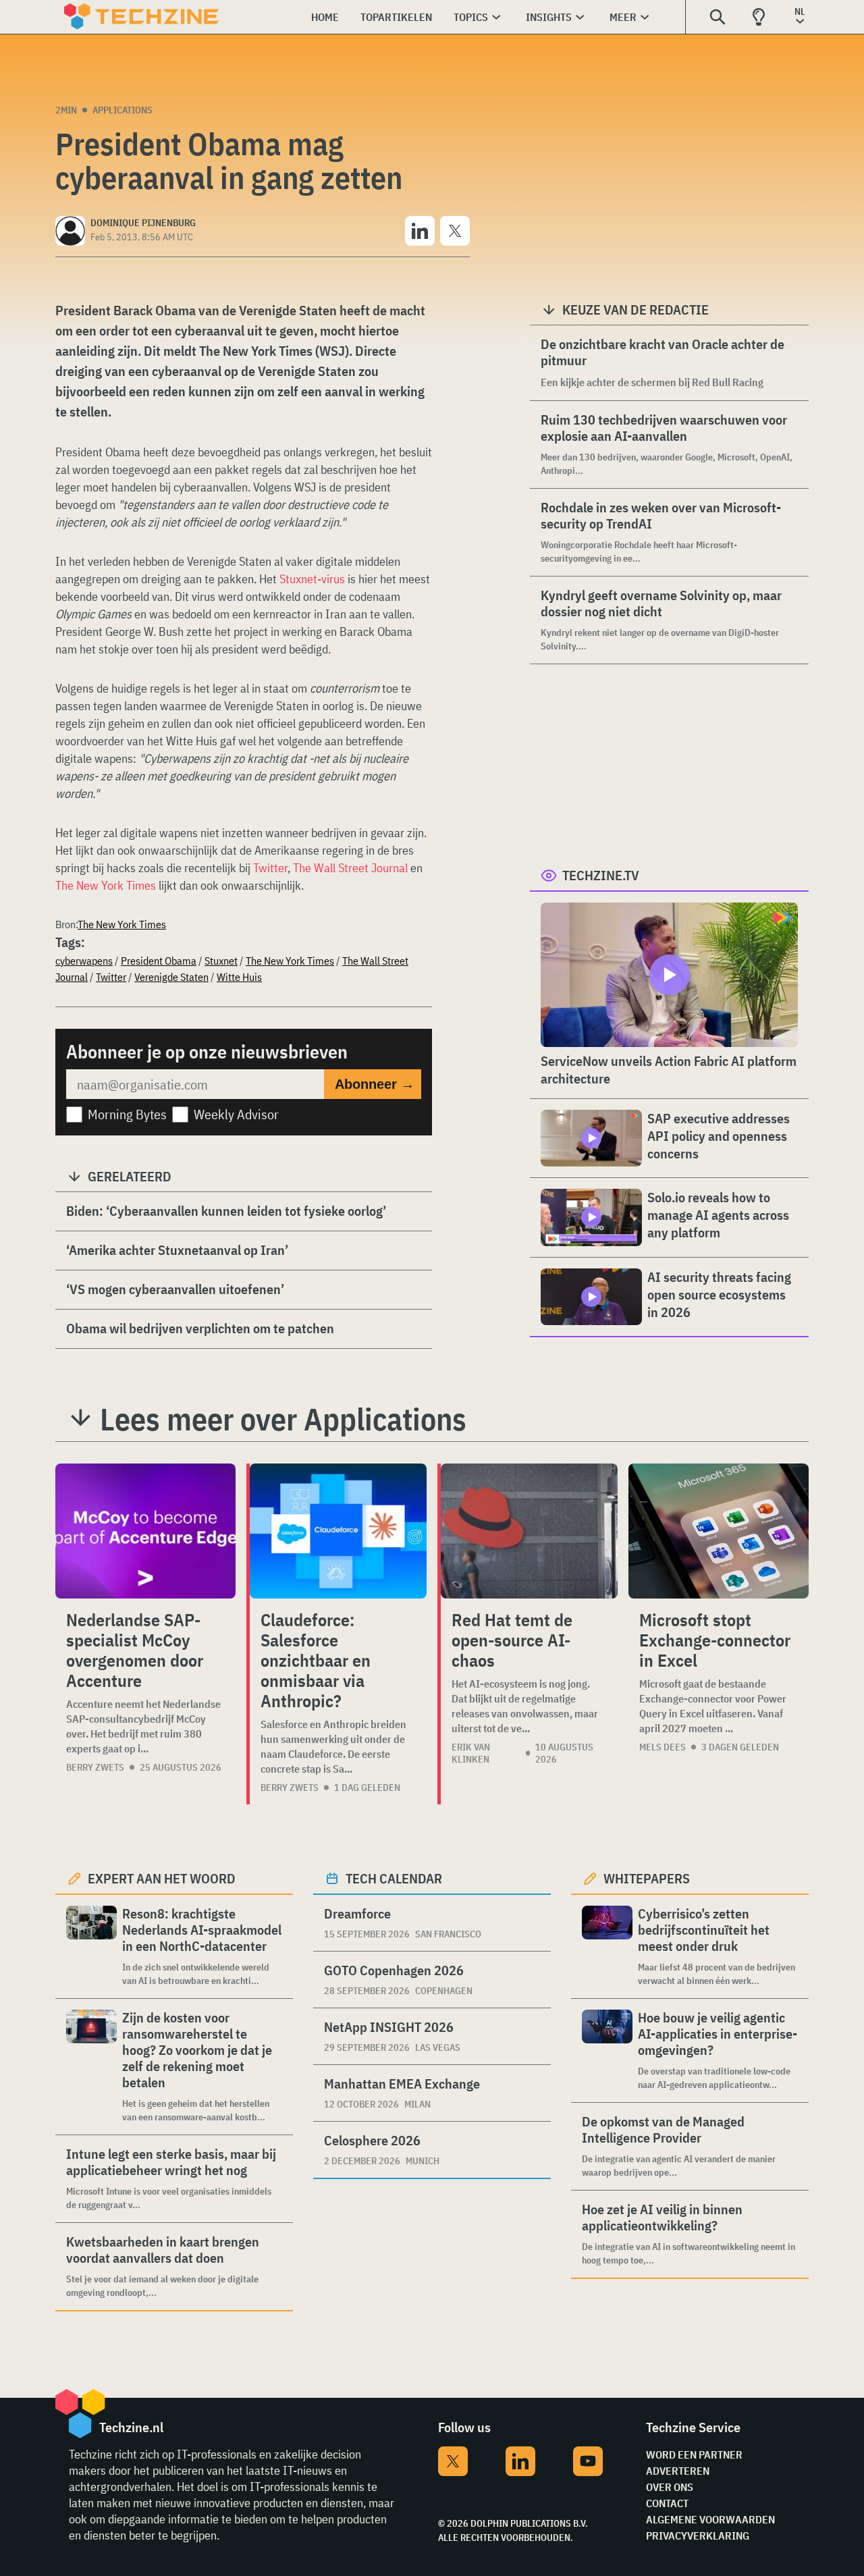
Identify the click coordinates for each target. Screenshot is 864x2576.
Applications (123, 110)
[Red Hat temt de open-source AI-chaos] (529, 1531)
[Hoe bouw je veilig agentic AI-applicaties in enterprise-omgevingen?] (607, 2050)
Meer (623, 17)
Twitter (270, 868)
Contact (667, 2503)
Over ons (670, 2487)
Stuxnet (221, 961)
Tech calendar (394, 1878)
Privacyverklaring (698, 2535)
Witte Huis (239, 977)
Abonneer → (375, 1084)
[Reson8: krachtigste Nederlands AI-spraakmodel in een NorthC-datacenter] (91, 1947)
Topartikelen (396, 17)
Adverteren (678, 2471)
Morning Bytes (127, 1114)
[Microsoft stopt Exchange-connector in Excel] (719, 1531)
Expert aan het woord (162, 1878)
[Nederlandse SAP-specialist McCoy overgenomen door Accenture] (145, 1531)
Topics (471, 17)
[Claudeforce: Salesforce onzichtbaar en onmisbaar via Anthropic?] (338, 1531)
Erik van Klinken (471, 1753)
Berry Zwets (95, 1767)
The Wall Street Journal (350, 868)
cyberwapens (84, 961)
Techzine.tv (601, 875)
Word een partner (694, 2454)
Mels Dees (663, 1747)
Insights (549, 17)
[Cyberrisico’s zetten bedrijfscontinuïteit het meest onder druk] (607, 1947)
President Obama (159, 961)
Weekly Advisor (236, 1114)
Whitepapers (647, 1878)
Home (325, 17)
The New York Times (106, 885)
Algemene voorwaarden (710, 2519)
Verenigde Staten (171, 977)
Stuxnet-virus (312, 579)
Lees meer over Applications (283, 1419)
